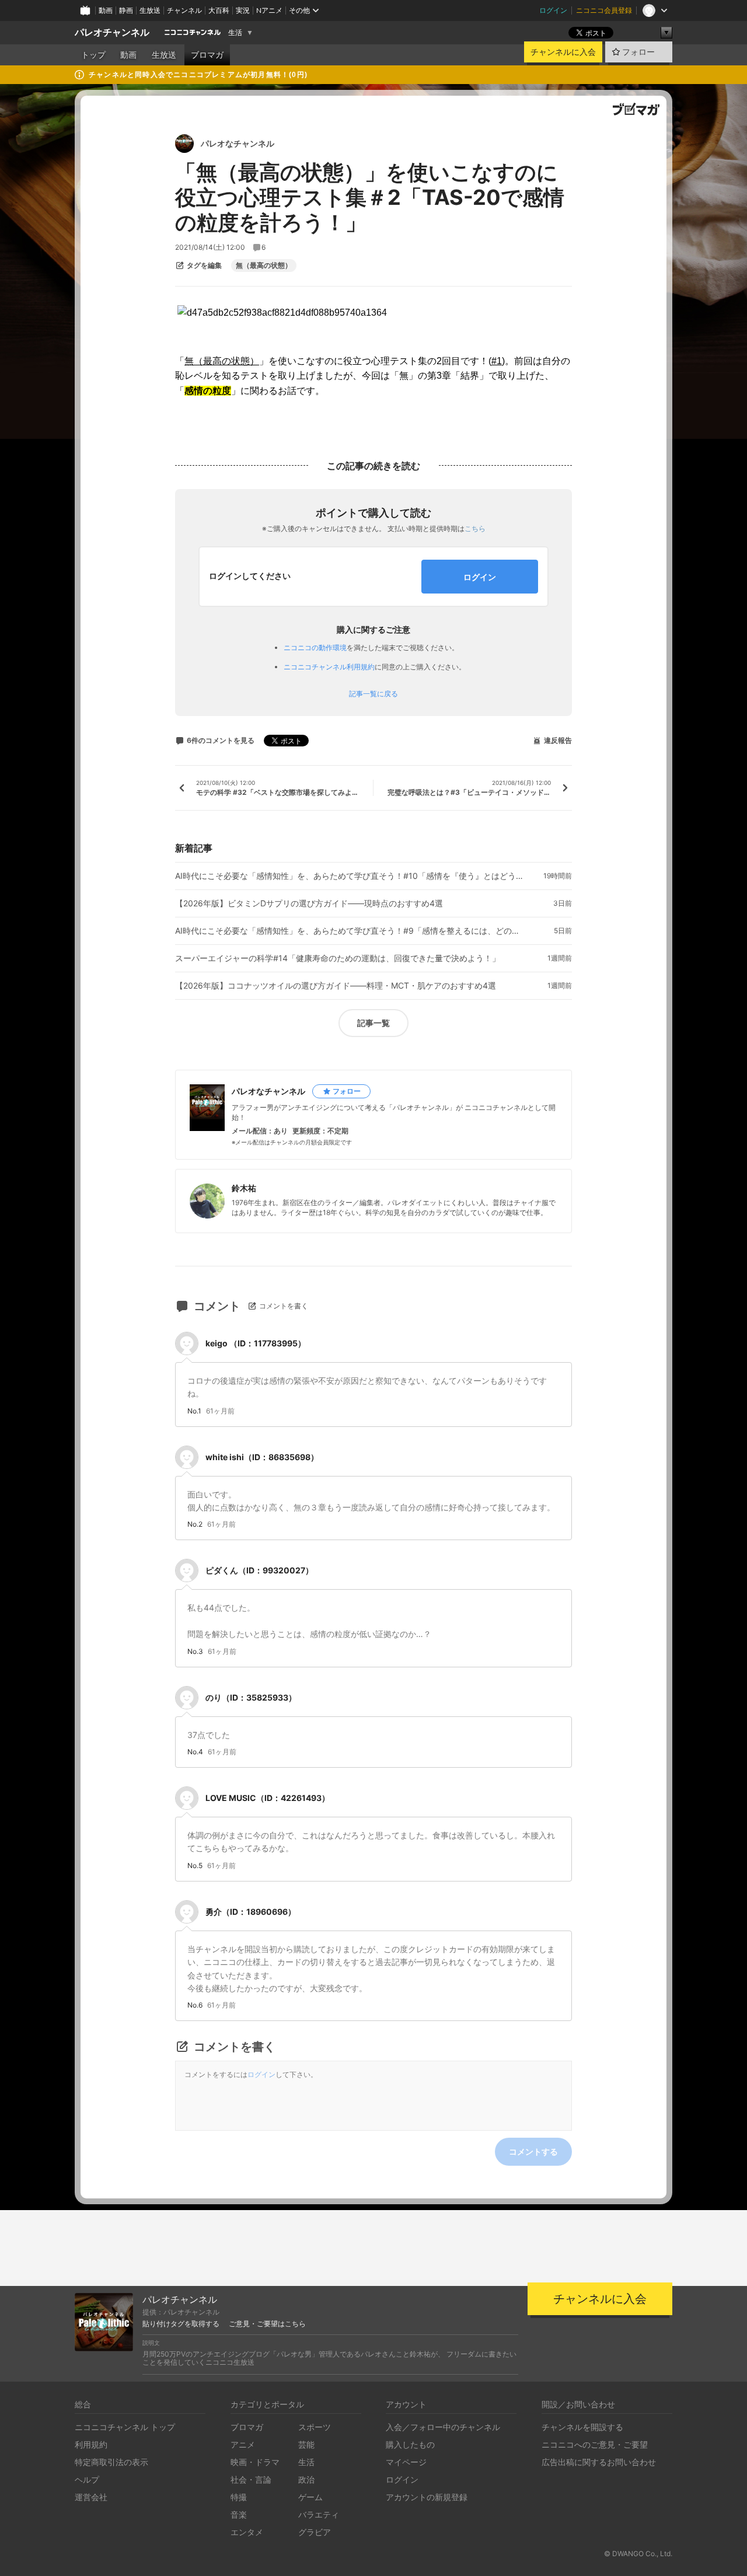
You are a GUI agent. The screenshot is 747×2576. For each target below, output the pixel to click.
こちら (475, 528)
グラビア (315, 2532)
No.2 (195, 1524)
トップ (93, 55)
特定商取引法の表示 (111, 2462)
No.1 (194, 1411)
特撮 (239, 2497)
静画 (126, 10)
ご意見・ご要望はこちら (267, 2324)
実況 (243, 10)
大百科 (219, 10)
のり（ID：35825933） (251, 1697)
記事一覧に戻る (373, 694)
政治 (306, 2479)
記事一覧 (373, 1023)
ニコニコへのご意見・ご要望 (595, 2444)
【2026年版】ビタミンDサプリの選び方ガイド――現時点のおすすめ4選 (309, 903)
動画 (106, 10)
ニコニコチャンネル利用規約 (329, 667)
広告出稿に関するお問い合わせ (599, 2462)
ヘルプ (87, 2479)
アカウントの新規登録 (427, 2497)
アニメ (243, 2444)
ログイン (553, 10)
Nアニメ (269, 10)
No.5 (195, 1866)
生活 (235, 33)
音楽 (239, 2514)
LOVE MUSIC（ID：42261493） (268, 1798)
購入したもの (410, 2444)
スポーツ (315, 2427)
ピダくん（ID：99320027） (259, 1570)
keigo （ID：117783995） (256, 1343)
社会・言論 (251, 2479)
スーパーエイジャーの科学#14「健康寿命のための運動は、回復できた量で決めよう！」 (338, 958)
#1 (497, 361)
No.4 (195, 1752)
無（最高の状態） (264, 266)
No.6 (195, 2005)
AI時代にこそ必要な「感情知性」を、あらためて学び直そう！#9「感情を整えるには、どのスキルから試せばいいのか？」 (350, 931)
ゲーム (310, 2497)
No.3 (195, 1652)
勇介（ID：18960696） (251, 1912)
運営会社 (91, 2497)
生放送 (150, 10)
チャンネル (184, 10)
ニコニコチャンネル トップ (125, 2427)
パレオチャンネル (112, 32)
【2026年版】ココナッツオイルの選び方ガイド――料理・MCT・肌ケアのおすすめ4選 (336, 986)
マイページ (406, 2462)
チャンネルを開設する (582, 2427)
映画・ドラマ (255, 2462)
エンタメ (247, 2532)
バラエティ (319, 2514)
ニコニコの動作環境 (315, 648)
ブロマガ (207, 55)
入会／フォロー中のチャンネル (443, 2427)
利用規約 (91, 2444)
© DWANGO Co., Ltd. (638, 2554)
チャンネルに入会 (563, 52)
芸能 (306, 2444)
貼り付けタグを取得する (181, 2324)
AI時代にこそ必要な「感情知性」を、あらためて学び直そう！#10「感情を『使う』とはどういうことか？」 (350, 876)
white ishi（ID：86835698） (262, 1457)
